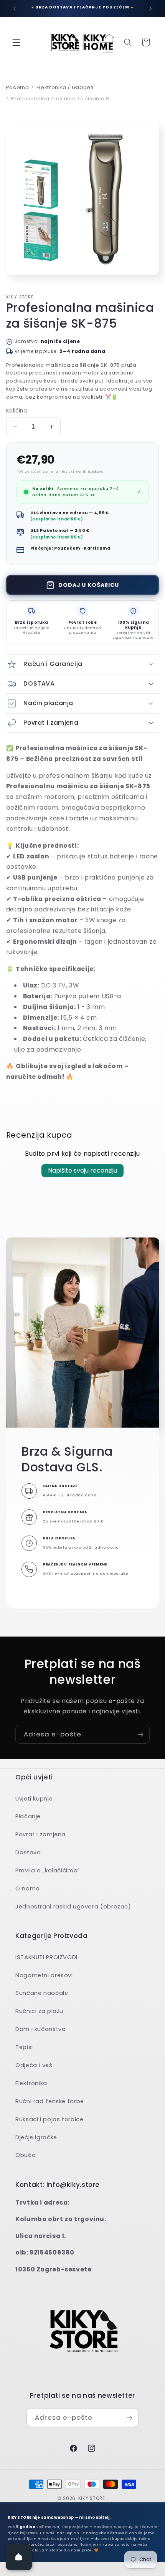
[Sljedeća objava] (150, 8)
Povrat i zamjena (40, 1834)
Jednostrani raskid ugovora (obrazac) (73, 1907)
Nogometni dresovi (44, 1975)
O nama (28, 1889)
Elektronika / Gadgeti (65, 87)
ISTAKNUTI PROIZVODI (46, 1957)
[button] (16, 42)
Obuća (26, 2155)
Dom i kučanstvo (40, 2029)
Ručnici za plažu (39, 2011)
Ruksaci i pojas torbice (49, 2119)
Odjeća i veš (34, 2065)
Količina (16, 411)
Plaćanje (28, 1816)
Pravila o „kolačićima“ (48, 1870)
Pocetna (17, 87)
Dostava (28, 1852)
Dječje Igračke (36, 2137)
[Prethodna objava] (15, 8)
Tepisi (24, 2047)
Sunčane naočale (42, 1993)
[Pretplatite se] (140, 1734)
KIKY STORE (92, 2498)
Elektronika (31, 2083)
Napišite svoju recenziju (82, 1170)
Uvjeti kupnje (34, 1799)
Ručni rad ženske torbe (50, 2101)
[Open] (19, 2557)
